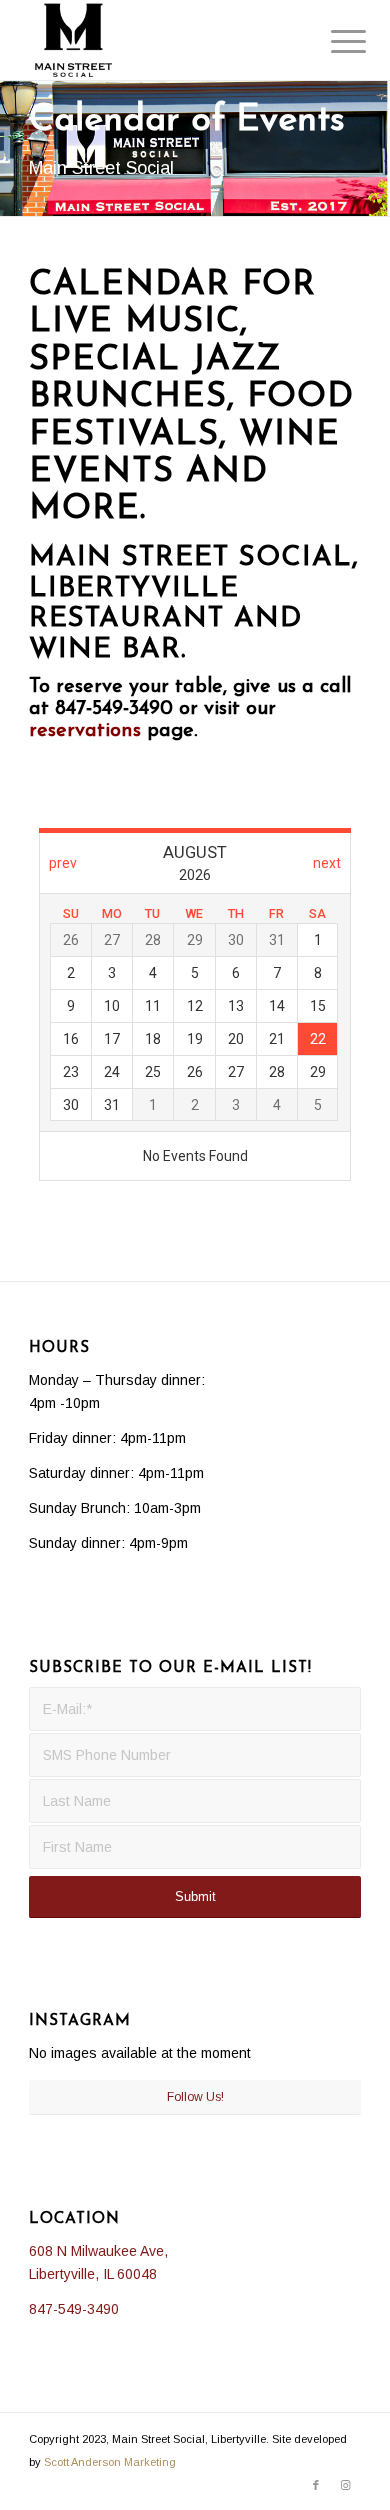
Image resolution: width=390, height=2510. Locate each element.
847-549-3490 (74, 2309)
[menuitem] (333, 42)
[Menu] (333, 42)
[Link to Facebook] (316, 2485)
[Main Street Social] (161, 40)
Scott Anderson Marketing (110, 2462)
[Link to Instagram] (346, 2485)
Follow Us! (195, 2097)
